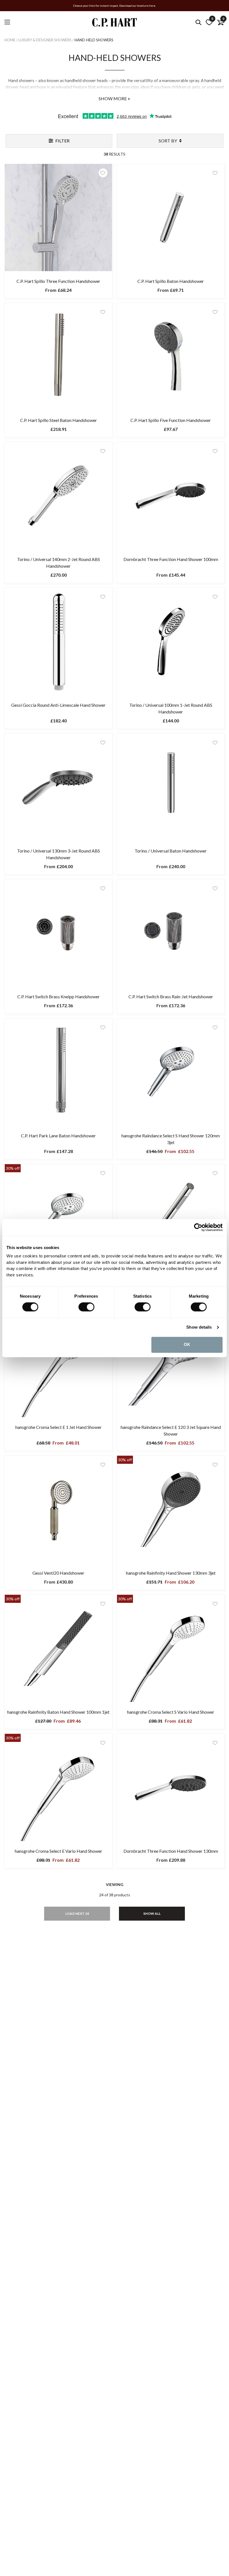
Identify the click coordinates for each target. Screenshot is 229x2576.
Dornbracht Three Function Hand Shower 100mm (171, 559)
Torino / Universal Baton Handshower (171, 851)
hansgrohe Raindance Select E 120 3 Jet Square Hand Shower (171, 1430)
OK (187, 1345)
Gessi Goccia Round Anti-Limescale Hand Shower (58, 705)
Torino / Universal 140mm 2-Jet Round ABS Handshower (59, 563)
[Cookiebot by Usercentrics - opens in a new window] (198, 1227)
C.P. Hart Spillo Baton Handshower (171, 281)
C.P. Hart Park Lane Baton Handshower (58, 1136)
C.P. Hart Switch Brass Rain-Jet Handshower (171, 996)
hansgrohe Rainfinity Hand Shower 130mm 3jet (171, 1573)
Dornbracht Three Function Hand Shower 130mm (171, 1851)
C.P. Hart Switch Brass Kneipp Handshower (59, 996)
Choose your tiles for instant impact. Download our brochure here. (115, 6)
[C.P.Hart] (115, 23)
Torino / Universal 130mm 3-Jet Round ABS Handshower (59, 854)
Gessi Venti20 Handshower (58, 1573)
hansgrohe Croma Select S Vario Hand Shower (171, 1712)
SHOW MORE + (115, 98)
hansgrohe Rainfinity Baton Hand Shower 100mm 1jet (58, 1712)
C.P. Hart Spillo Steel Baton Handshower (59, 420)
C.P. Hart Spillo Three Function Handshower (58, 281)
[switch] (86, 1307)
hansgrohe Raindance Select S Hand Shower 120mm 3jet (171, 1139)
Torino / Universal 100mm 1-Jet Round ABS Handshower (171, 708)
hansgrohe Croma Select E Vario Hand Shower (59, 1851)
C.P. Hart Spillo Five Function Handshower (171, 420)
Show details (199, 1327)
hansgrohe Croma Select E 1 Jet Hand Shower (59, 1427)
